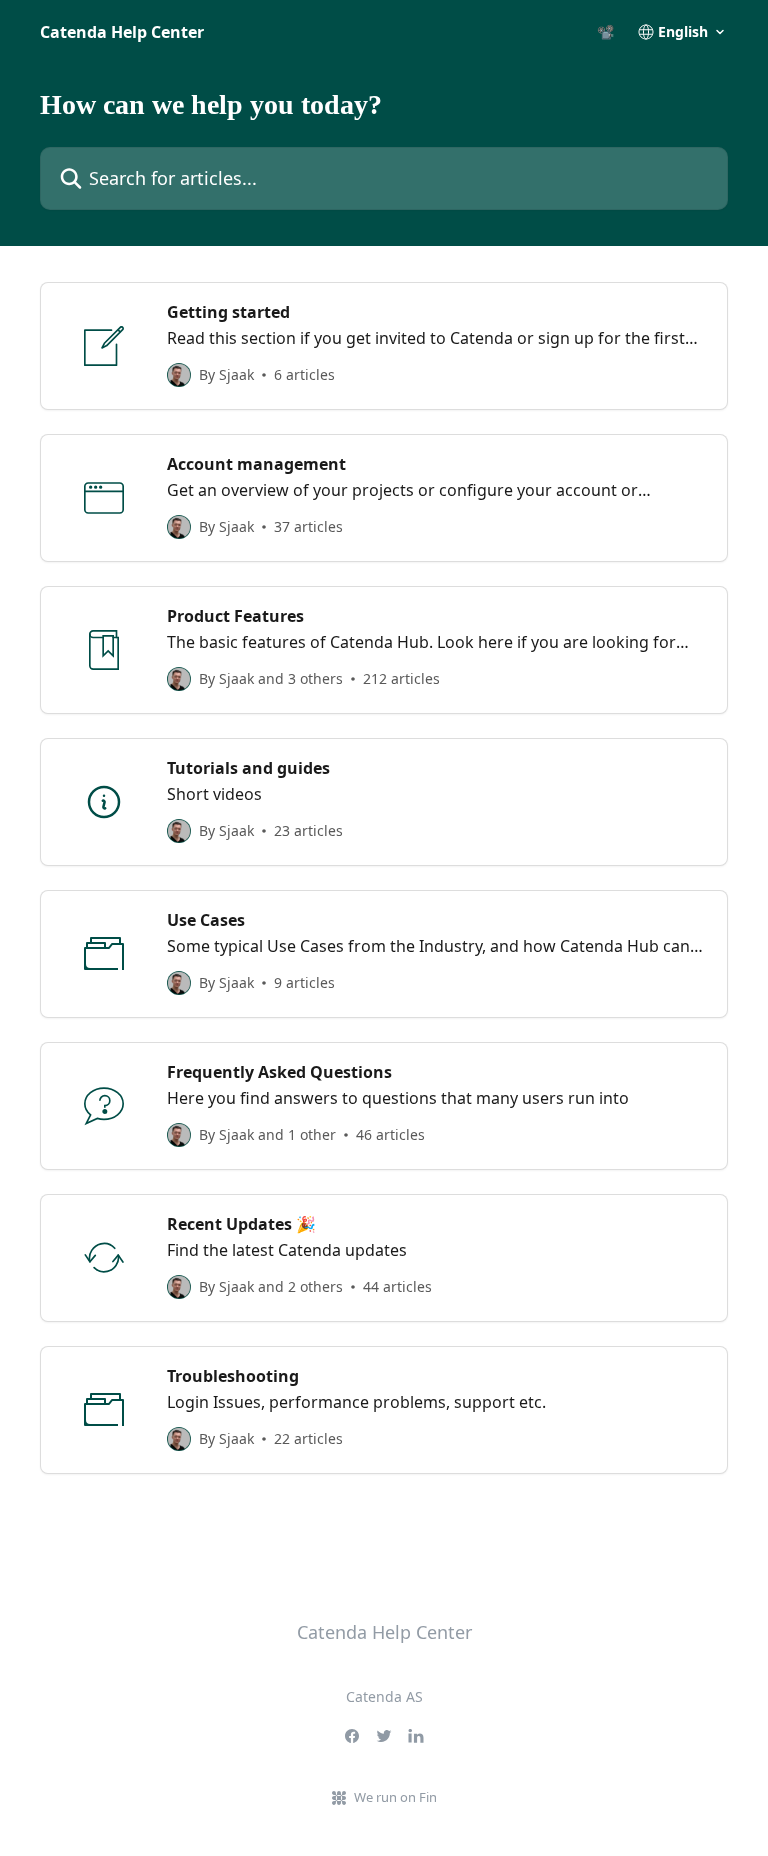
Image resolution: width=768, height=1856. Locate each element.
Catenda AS (384, 1696)
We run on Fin (395, 1797)
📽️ (605, 32)
